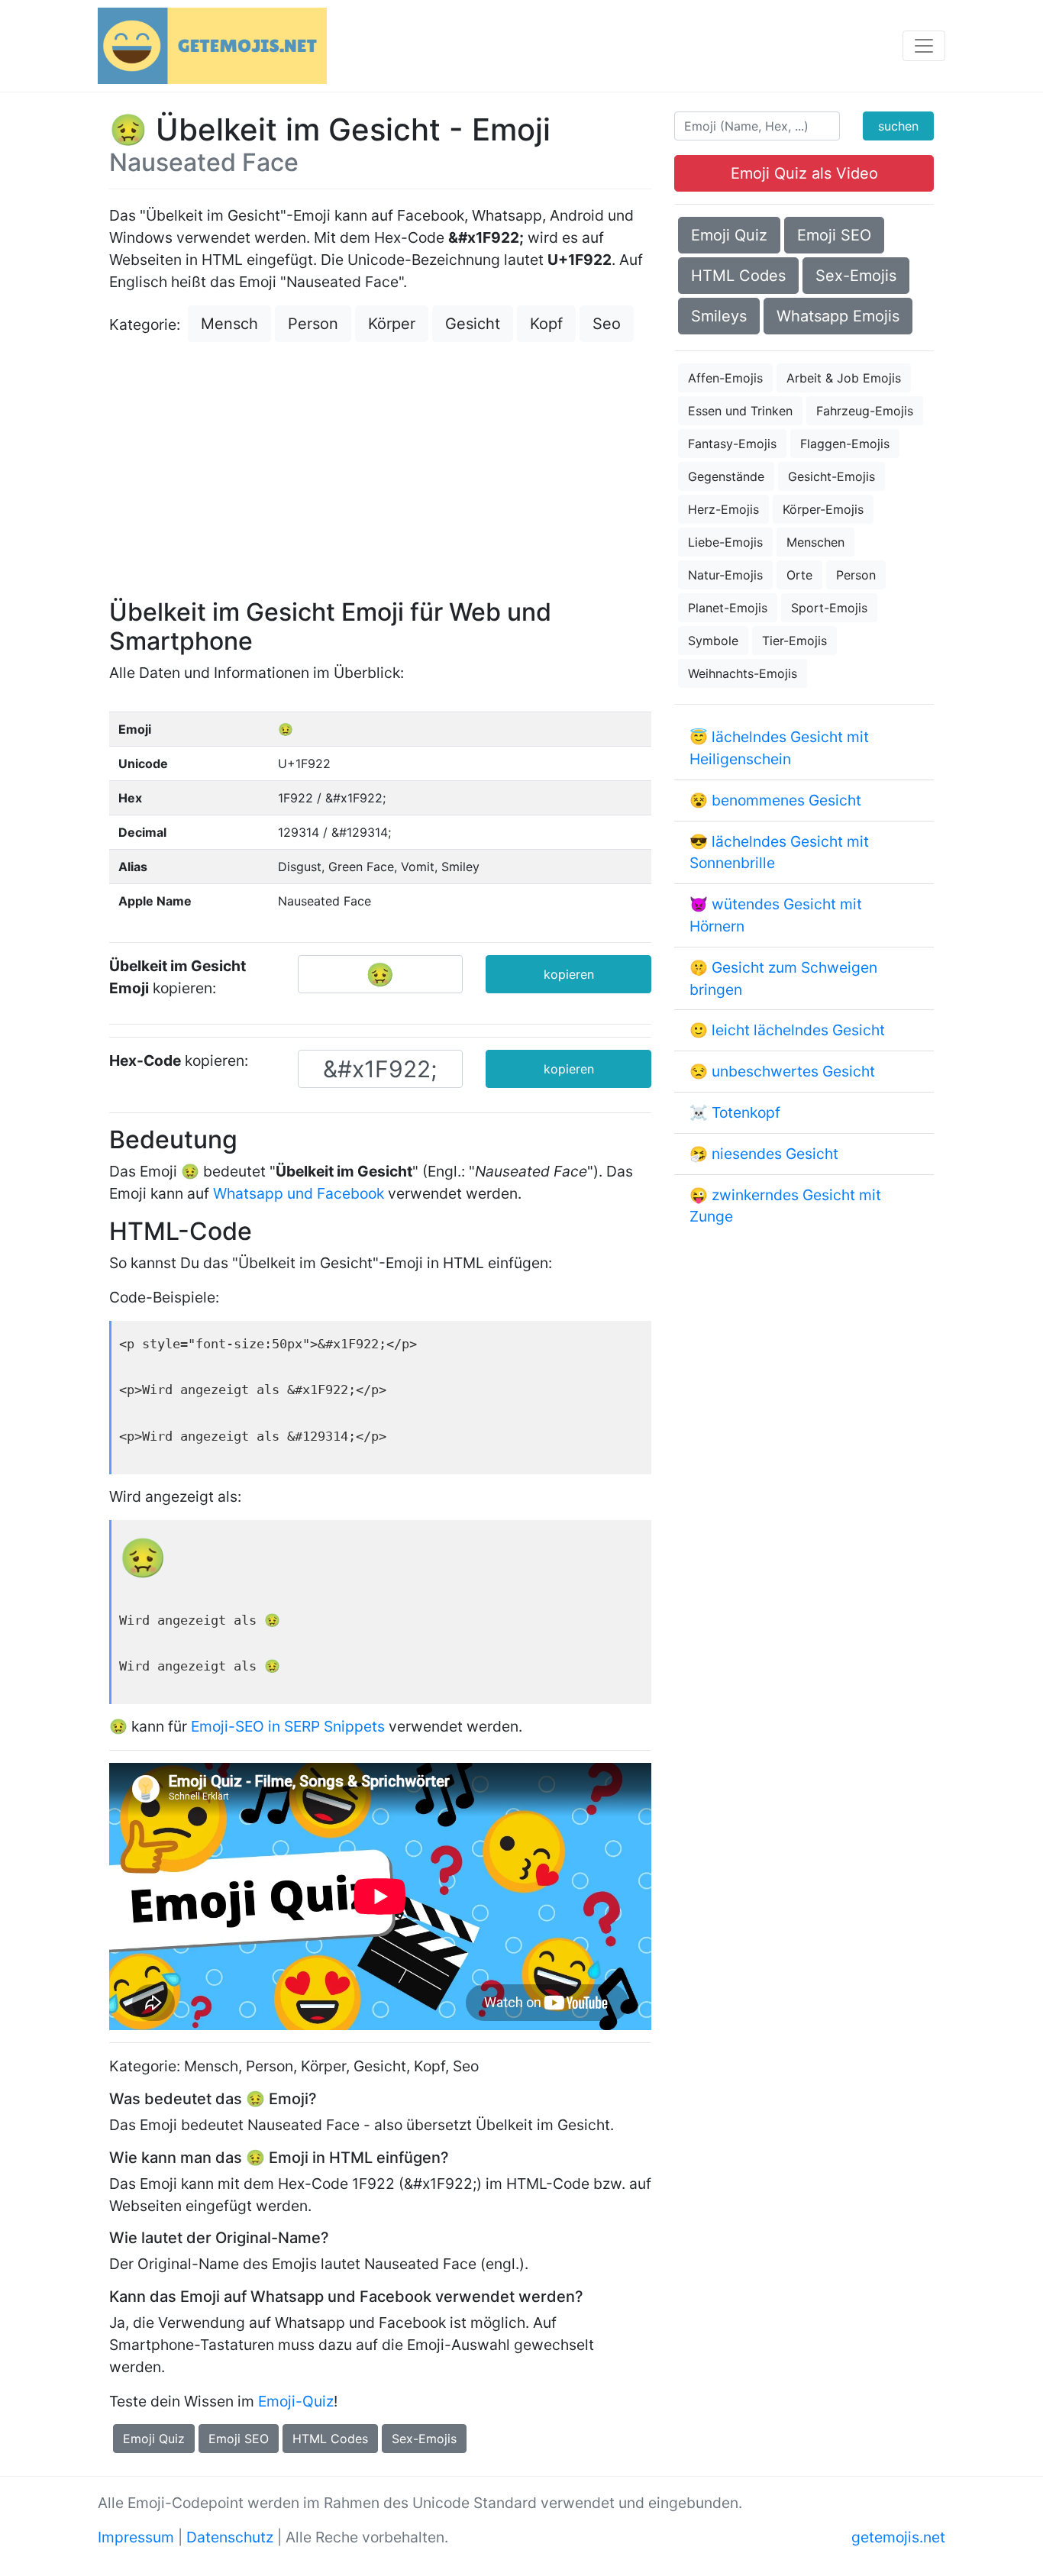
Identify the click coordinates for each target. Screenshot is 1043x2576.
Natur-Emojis (725, 575)
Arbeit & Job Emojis (844, 378)
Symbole (713, 641)
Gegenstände (726, 476)
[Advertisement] (380, 472)
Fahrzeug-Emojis (865, 411)
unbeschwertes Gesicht (793, 1071)
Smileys (719, 316)
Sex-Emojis (424, 2439)
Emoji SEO (239, 2439)
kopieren (569, 974)
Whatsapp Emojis (838, 316)
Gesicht (473, 324)
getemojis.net (898, 2537)
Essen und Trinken (740, 411)
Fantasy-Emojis (732, 444)
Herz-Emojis (723, 509)
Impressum (136, 2537)
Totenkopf (746, 1112)
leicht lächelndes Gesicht (798, 1030)
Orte (799, 575)
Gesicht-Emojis (831, 476)
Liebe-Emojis (725, 542)
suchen (898, 126)
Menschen (815, 542)
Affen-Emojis (725, 378)
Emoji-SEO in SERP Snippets (288, 1726)
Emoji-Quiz (296, 2401)
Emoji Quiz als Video (804, 173)
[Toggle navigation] (924, 46)
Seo (607, 324)
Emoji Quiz (154, 2439)
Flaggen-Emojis (845, 444)
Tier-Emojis (794, 641)
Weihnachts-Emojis (743, 673)
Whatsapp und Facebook (299, 1193)
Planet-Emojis (728, 608)
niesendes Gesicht (775, 1154)
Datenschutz (230, 2537)
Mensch (229, 324)
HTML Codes (330, 2439)
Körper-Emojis (823, 509)
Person (313, 324)
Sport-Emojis (829, 608)
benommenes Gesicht (786, 800)
